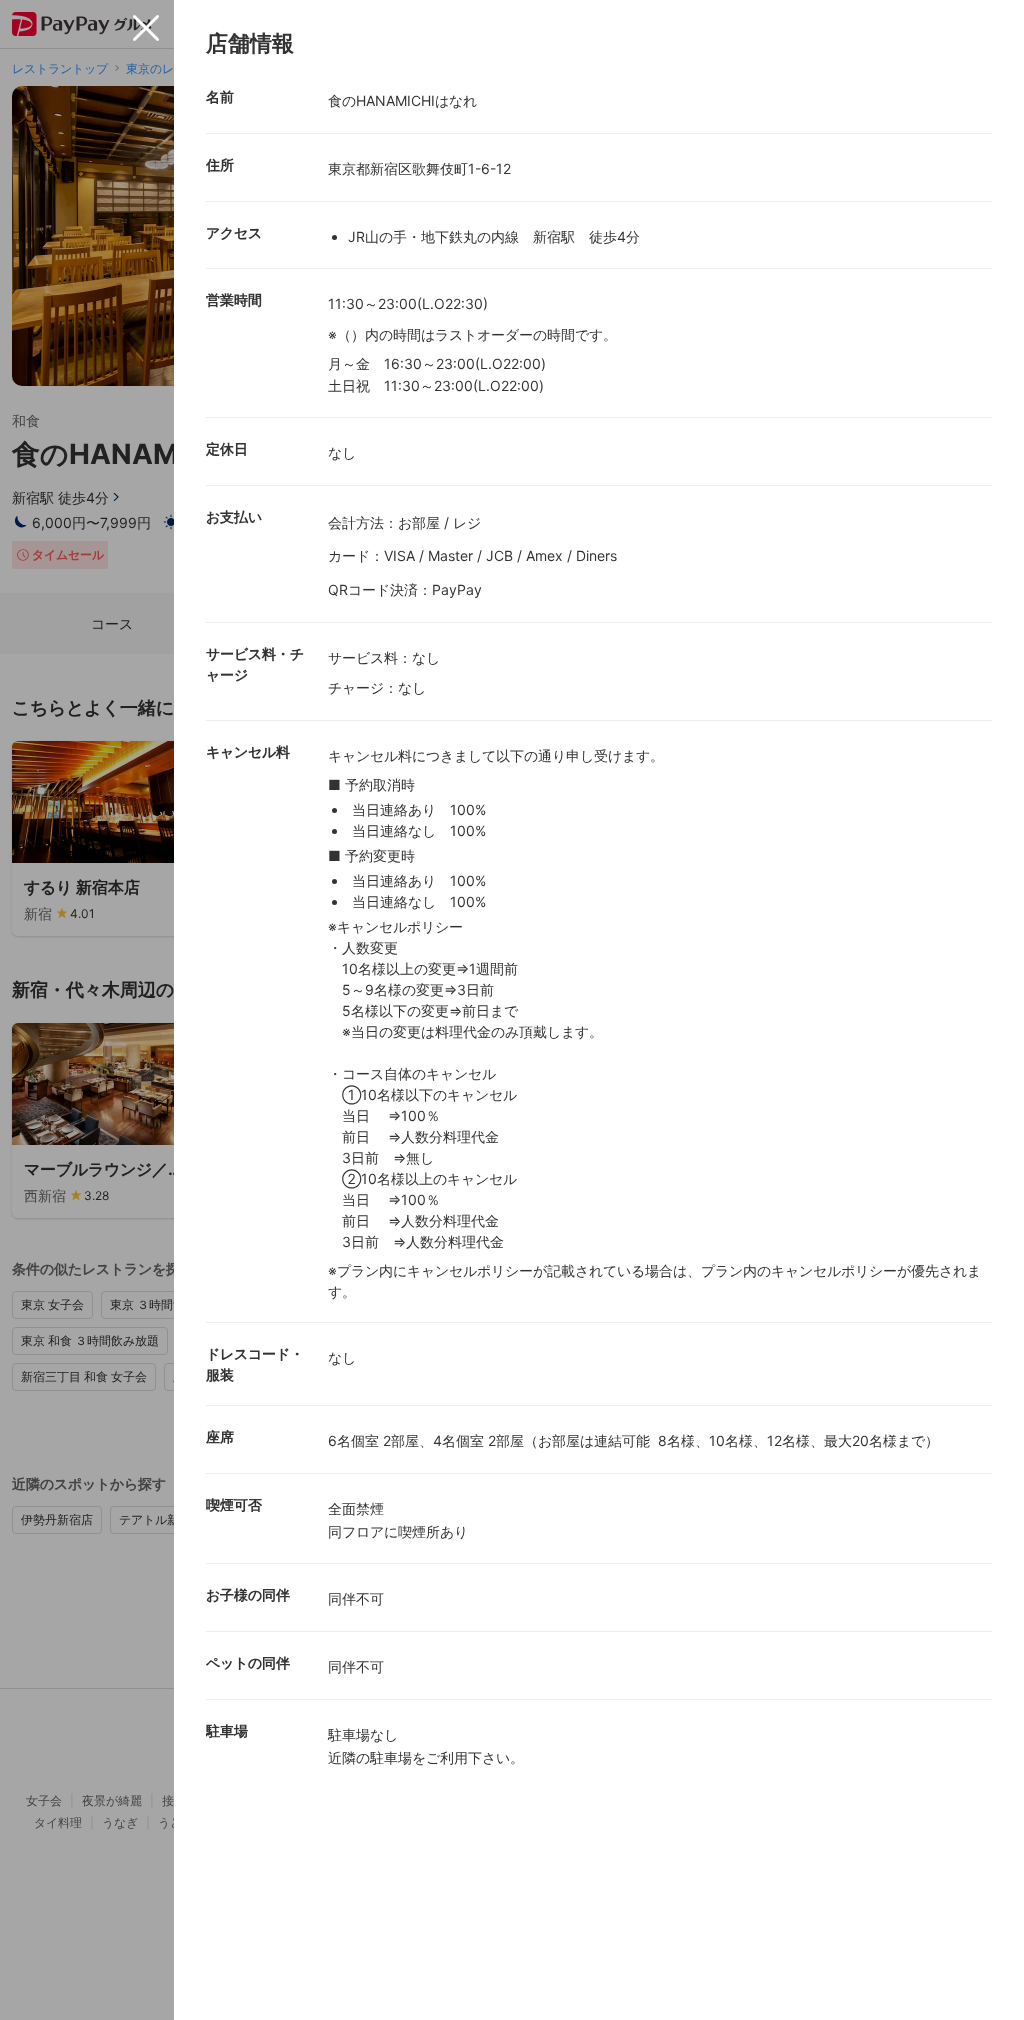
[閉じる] (146, 28)
